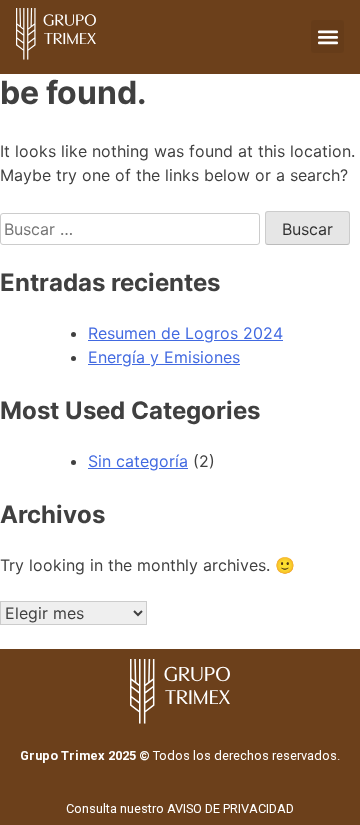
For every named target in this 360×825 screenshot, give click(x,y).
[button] (327, 36)
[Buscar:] (132, 229)
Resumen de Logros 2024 (185, 333)
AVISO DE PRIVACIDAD (230, 808)
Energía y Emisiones (164, 357)
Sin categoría (138, 461)
